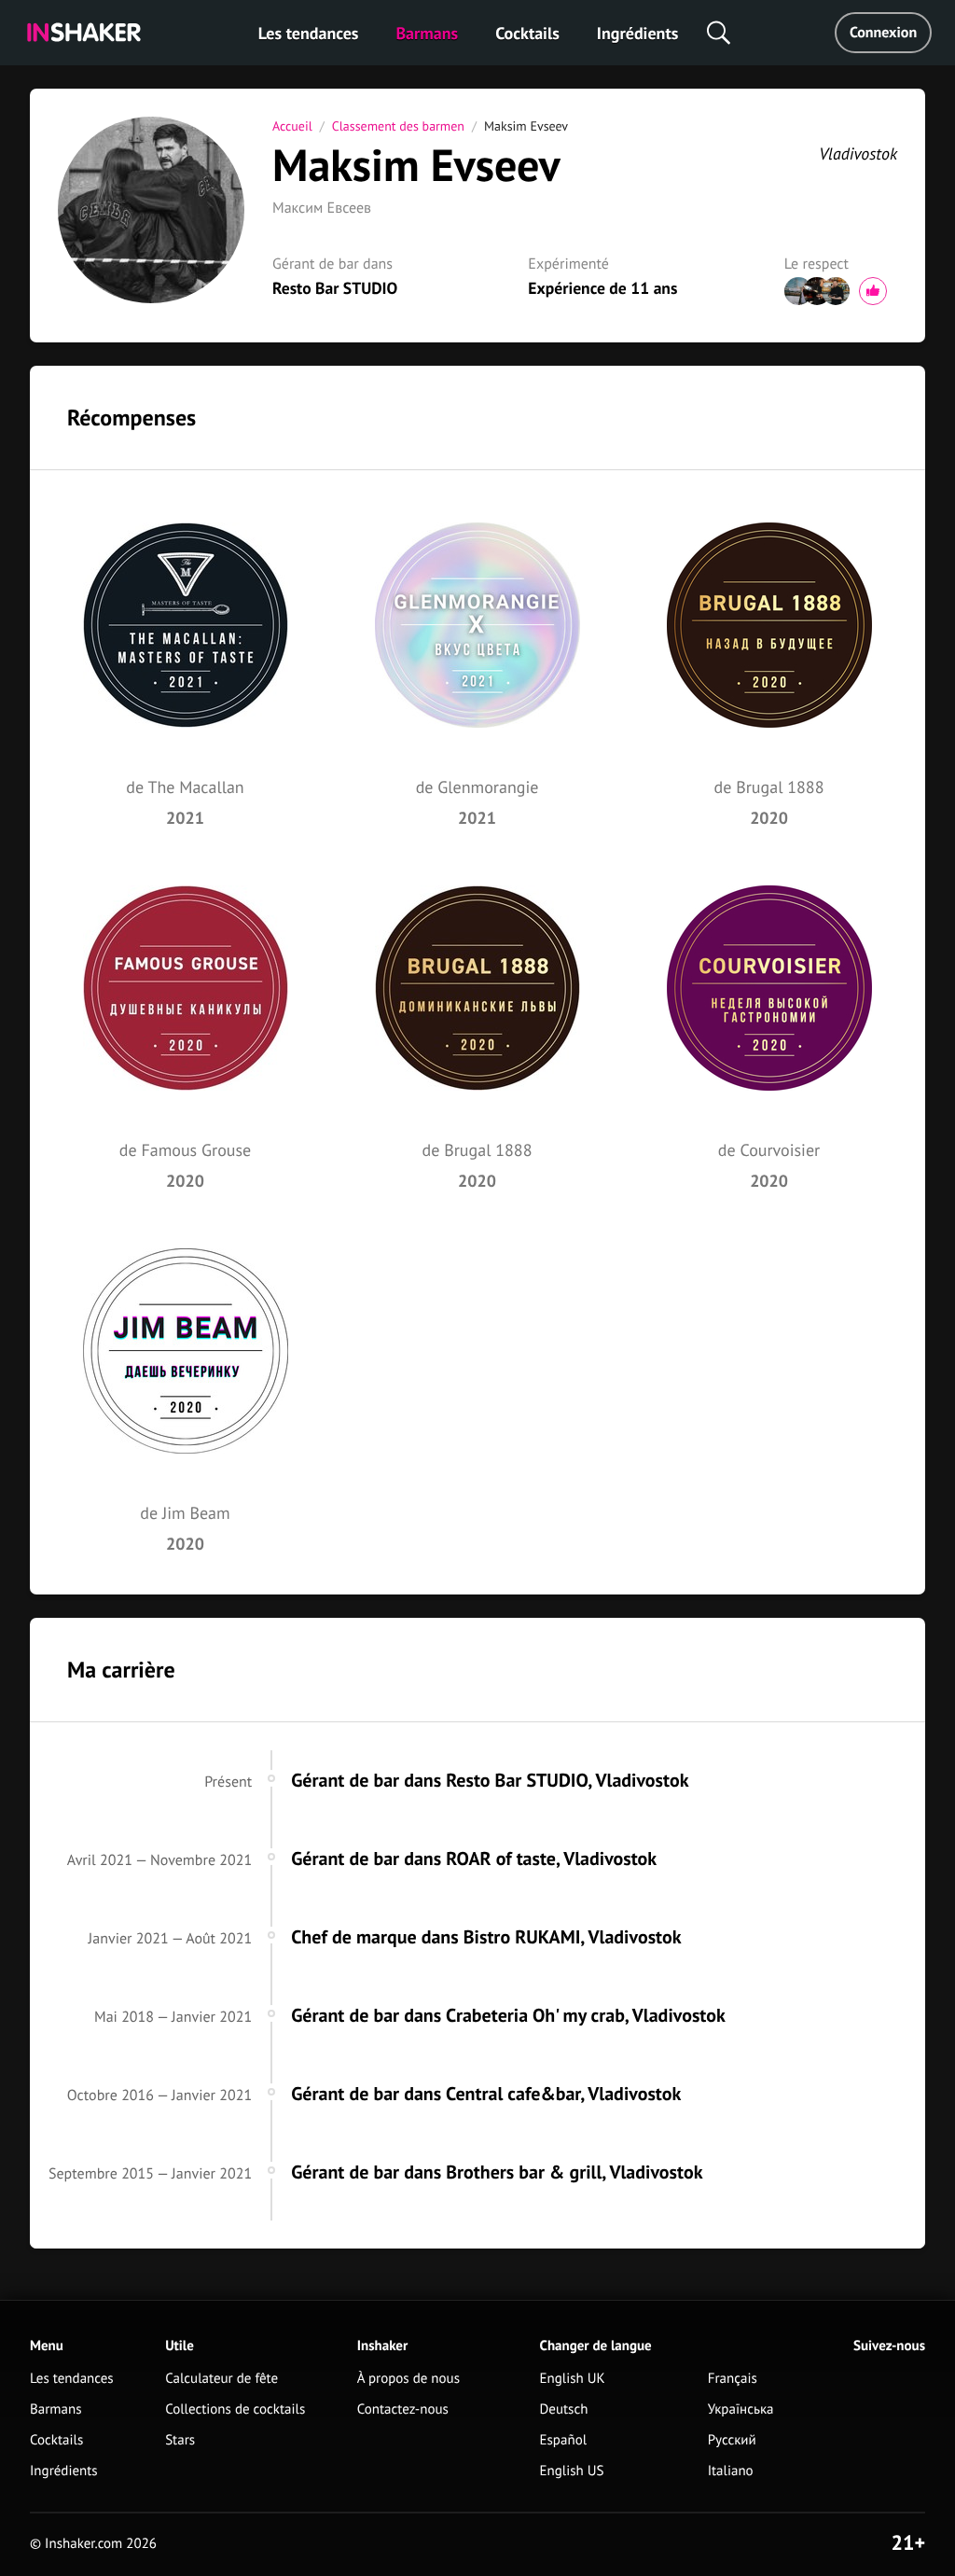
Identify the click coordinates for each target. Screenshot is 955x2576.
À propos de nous (408, 2379)
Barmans (427, 33)
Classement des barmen (398, 126)
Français (733, 2379)
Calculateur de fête (221, 2379)
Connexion (883, 33)
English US (572, 2471)
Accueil (292, 126)
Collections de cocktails (235, 2409)
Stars (180, 2440)
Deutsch (564, 2409)
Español (564, 2440)
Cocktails (527, 33)
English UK (573, 2379)
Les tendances (309, 33)
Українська (741, 2409)
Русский (732, 2440)
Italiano (731, 2471)
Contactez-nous (403, 2409)
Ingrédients (637, 33)
